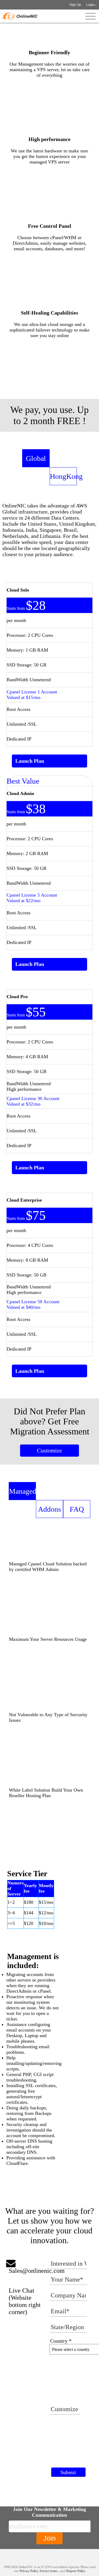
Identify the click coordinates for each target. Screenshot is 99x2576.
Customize (49, 1450)
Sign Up (75, 5)
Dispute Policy (76, 2571)
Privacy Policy (29, 2571)
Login (90, 5)
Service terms (49, 2571)
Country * (61, 2341)
